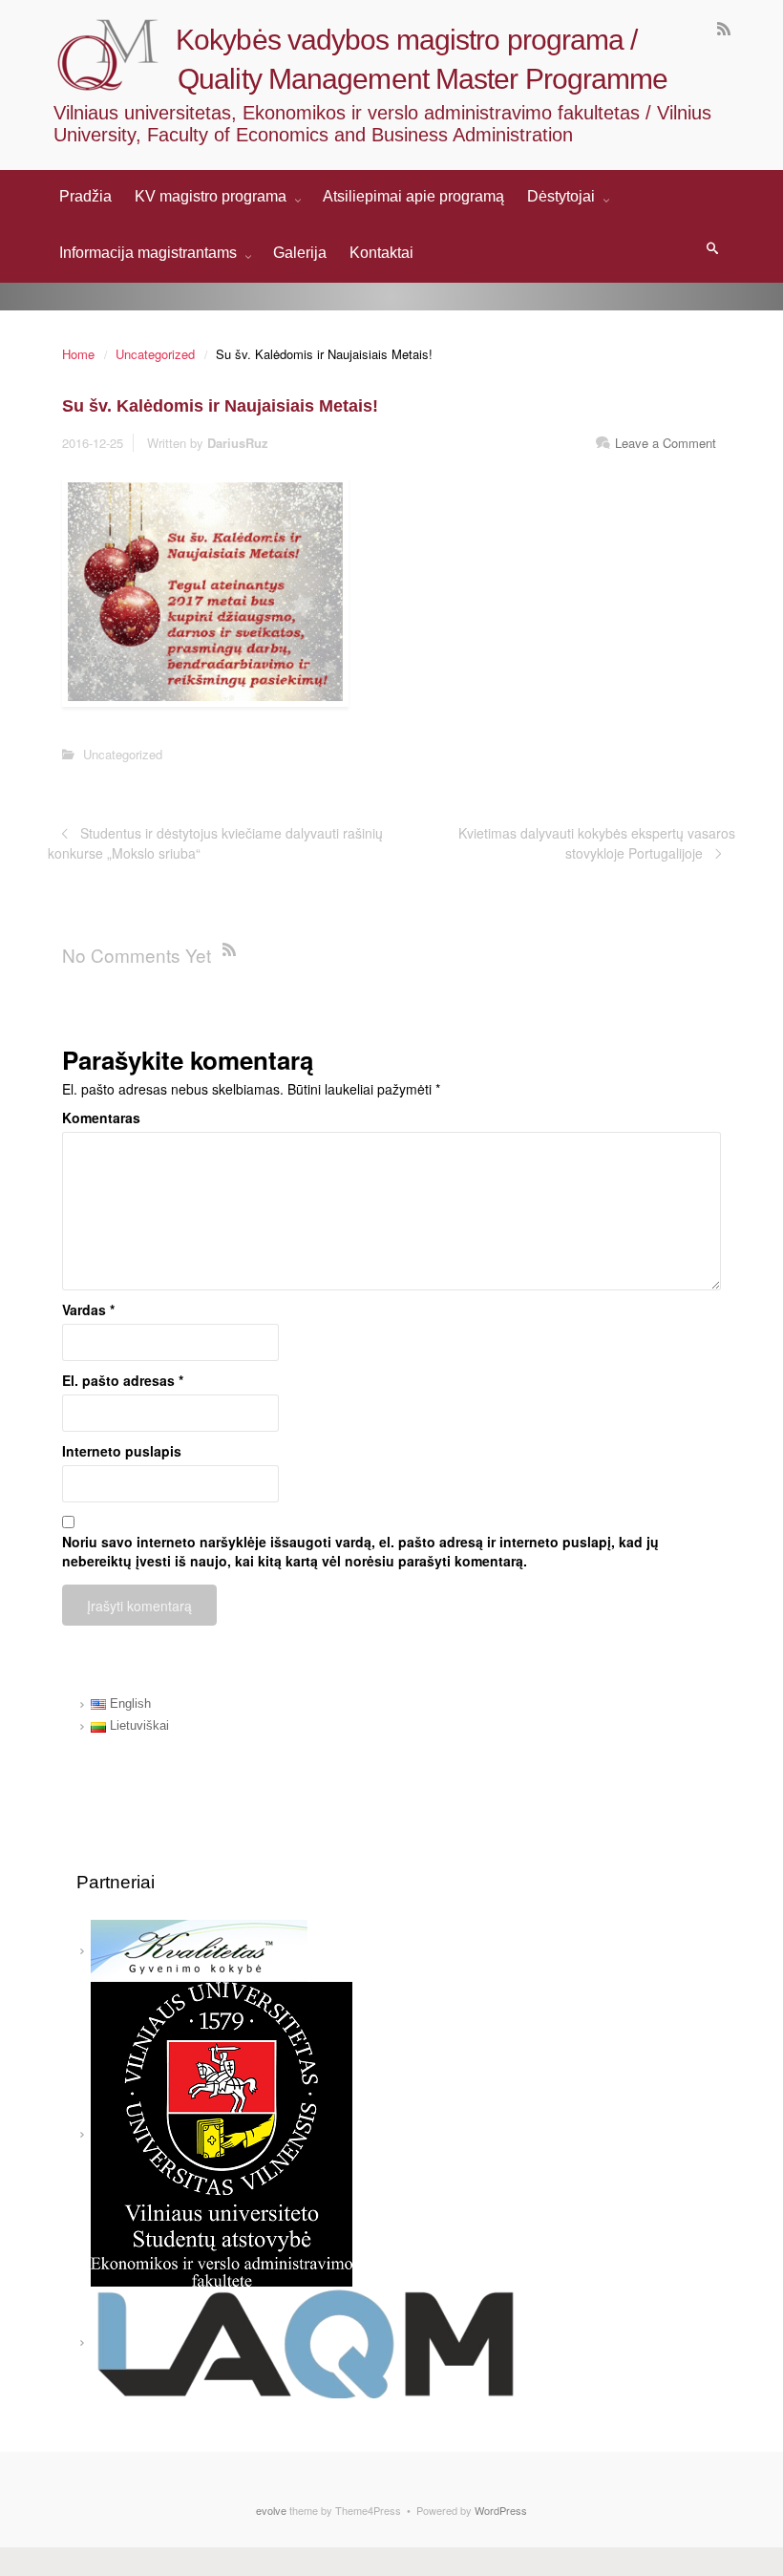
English (128, 1703)
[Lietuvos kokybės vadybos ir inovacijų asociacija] (306, 2342)
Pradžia (85, 196)
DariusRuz (238, 443)
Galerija (300, 253)
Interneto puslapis (122, 1451)
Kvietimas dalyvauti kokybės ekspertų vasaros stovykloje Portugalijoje (597, 842)
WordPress (501, 2510)
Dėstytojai (563, 196)
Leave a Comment (666, 443)
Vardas (88, 1309)
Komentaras (101, 1118)
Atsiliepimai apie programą (413, 196)
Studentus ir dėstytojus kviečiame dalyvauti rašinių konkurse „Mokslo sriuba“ (215, 842)
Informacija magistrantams (150, 253)
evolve (271, 2510)
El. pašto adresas (123, 1380)
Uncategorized (155, 354)
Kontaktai (381, 253)
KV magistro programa (212, 196)
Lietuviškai (138, 1725)
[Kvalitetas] (199, 1950)
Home (78, 354)
